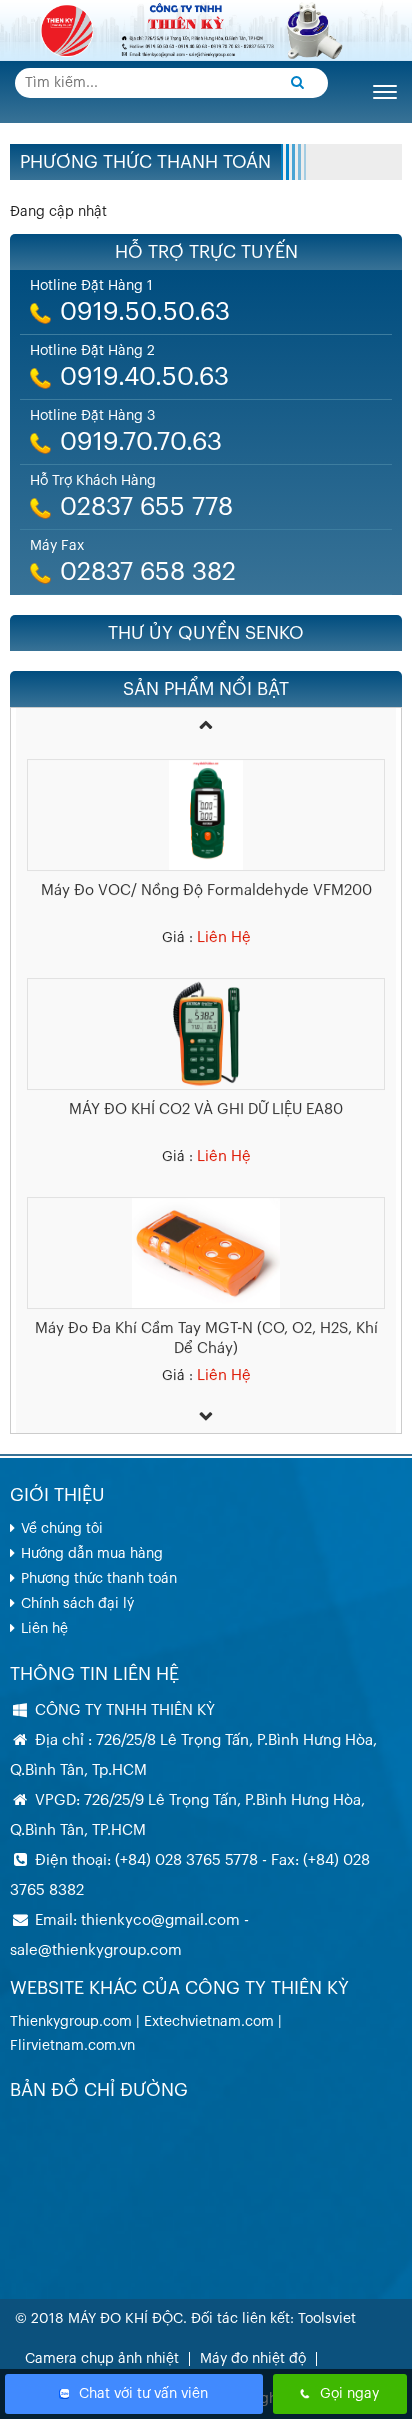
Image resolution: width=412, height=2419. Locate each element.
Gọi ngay (349, 2394)
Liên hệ (44, 1629)
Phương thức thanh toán (145, 162)
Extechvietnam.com (209, 2022)
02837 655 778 (146, 507)
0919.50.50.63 (145, 312)
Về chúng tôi (62, 1529)
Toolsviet (327, 2319)
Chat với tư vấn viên (143, 2394)
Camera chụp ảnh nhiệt (102, 2359)
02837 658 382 (148, 572)
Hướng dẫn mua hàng (92, 1554)
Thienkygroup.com (71, 2022)
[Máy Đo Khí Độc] (206, 30)
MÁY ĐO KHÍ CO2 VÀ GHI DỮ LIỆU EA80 (206, 1093)
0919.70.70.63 (141, 442)
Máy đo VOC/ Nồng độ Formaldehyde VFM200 (206, 874)
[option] (206, 841)
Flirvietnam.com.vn (72, 2046)
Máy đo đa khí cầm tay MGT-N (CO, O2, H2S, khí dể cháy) (206, 1322)
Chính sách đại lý (77, 1604)
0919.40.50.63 (144, 377)
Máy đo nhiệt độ (253, 2359)
